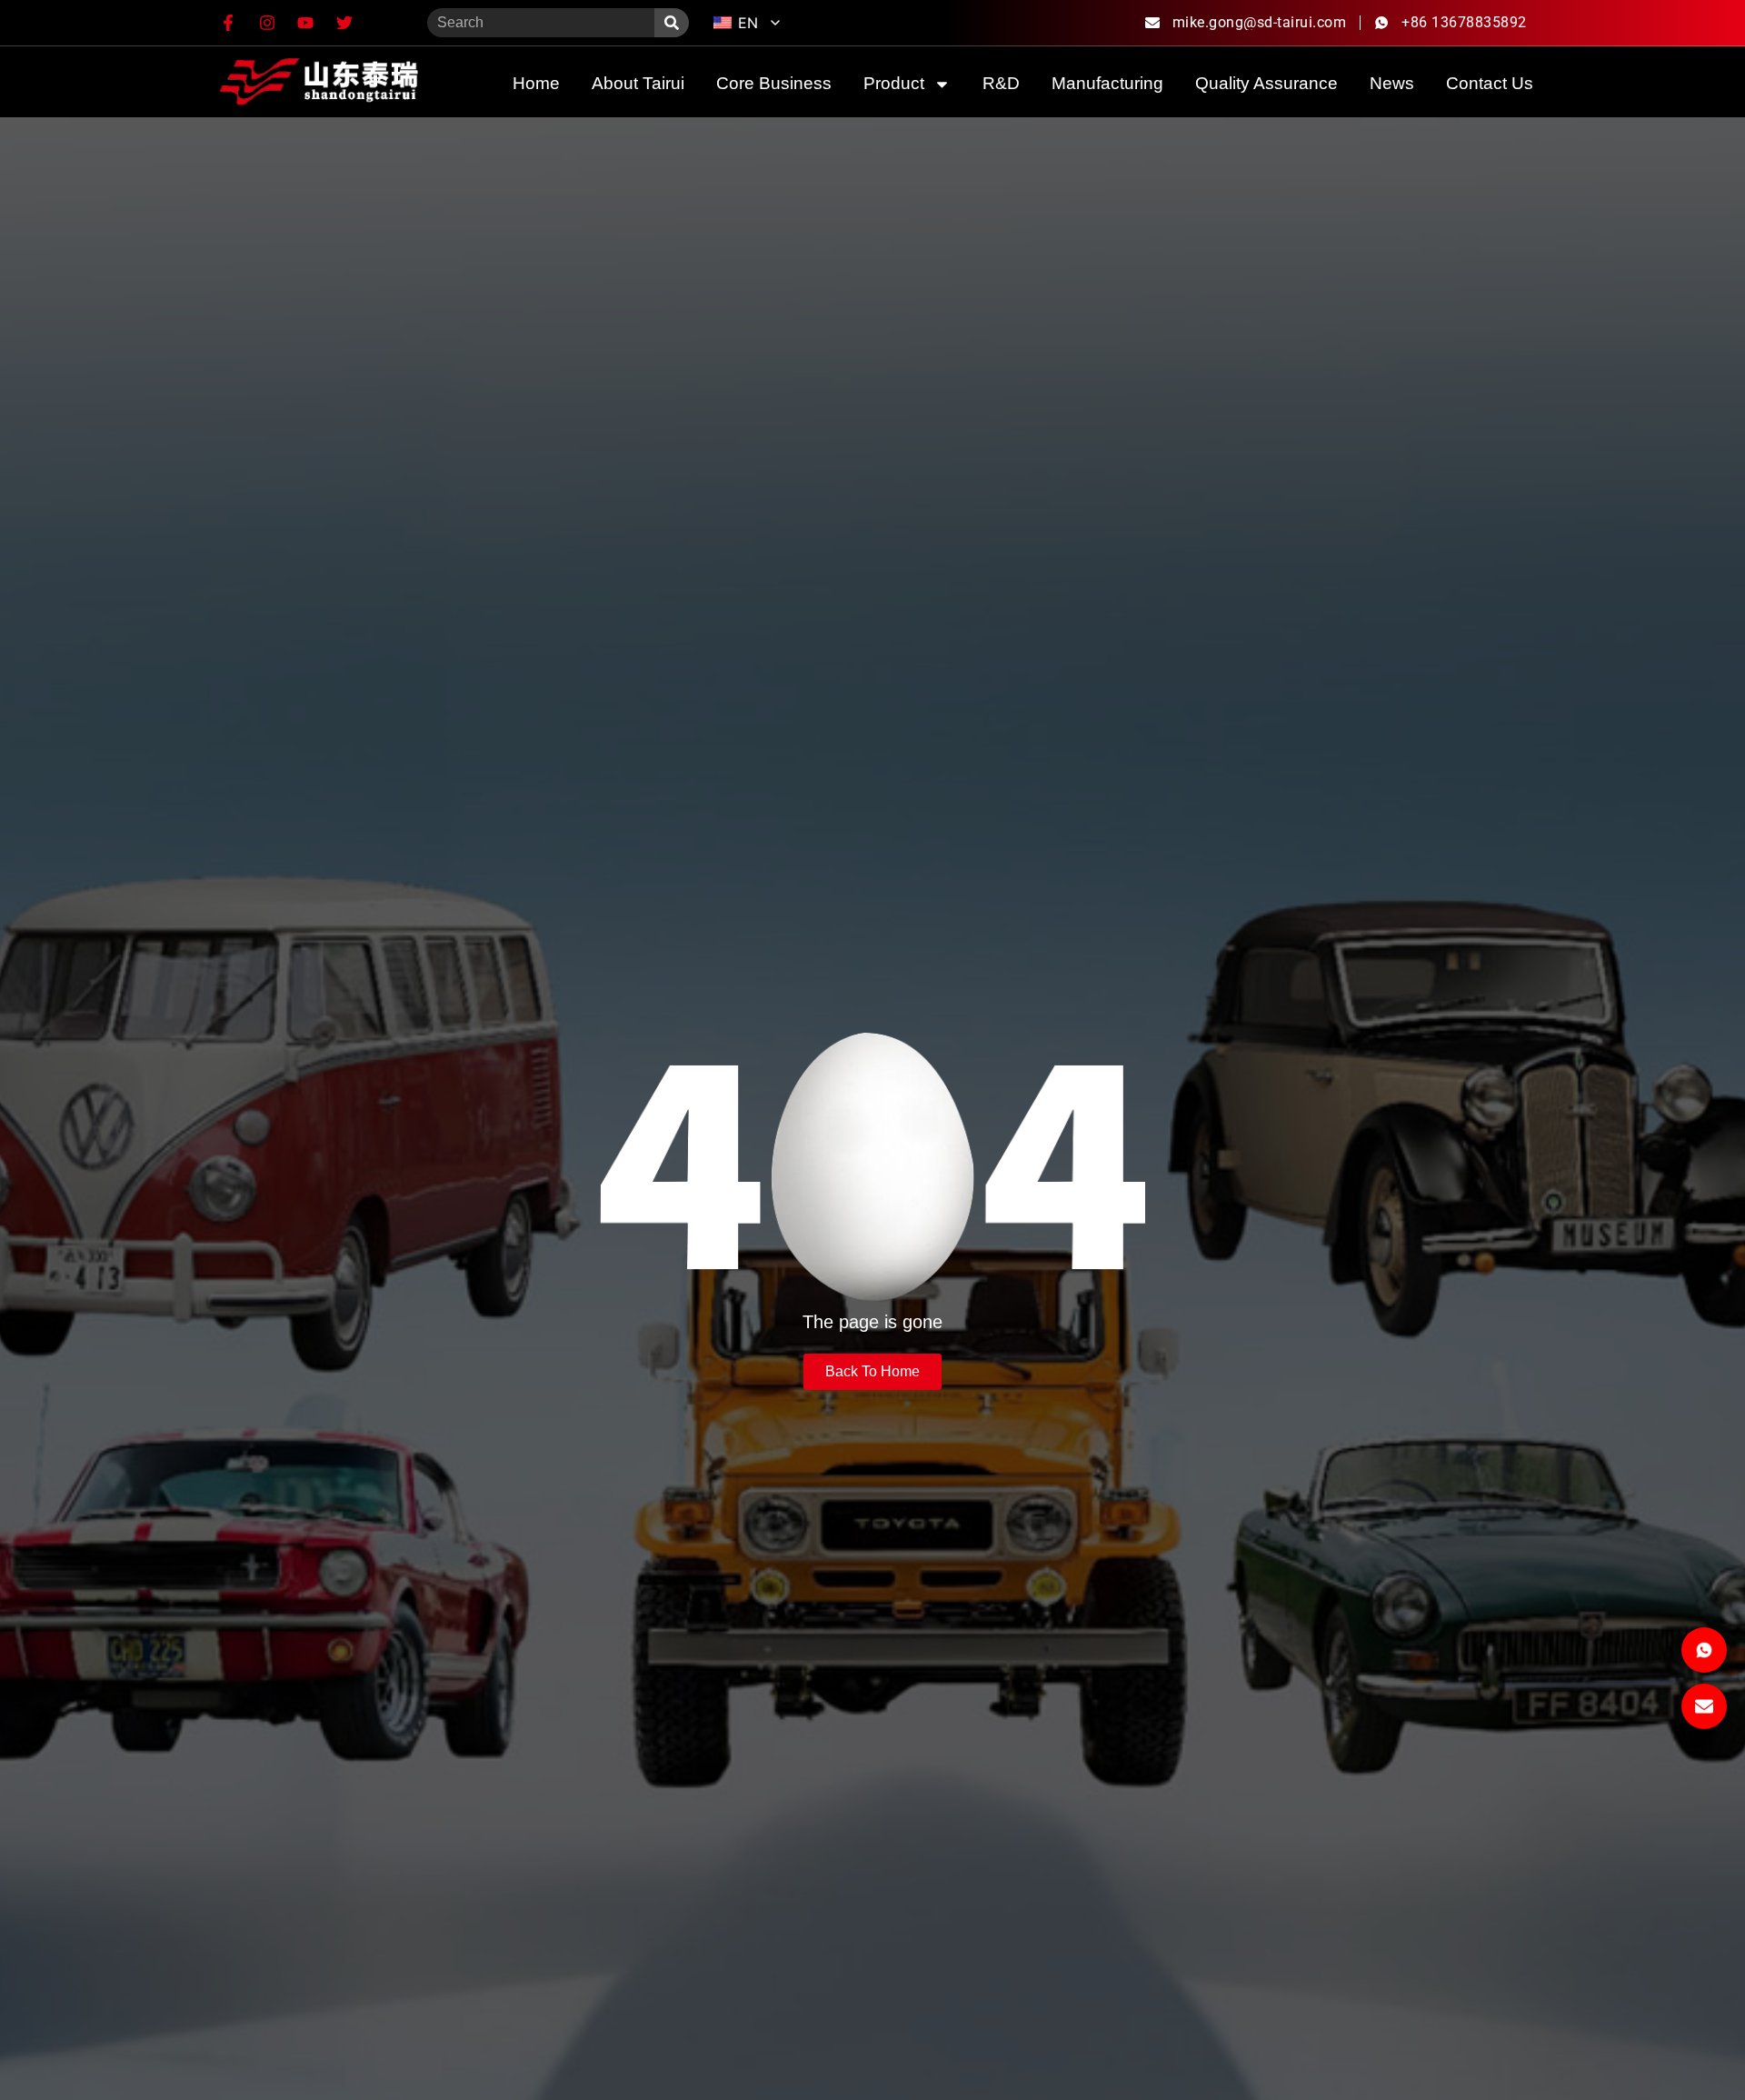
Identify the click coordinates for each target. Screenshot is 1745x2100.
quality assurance (1266, 83)
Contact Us (1490, 83)
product (894, 83)
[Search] (672, 23)
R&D (1001, 83)
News (1392, 83)
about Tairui (638, 83)
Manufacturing (1107, 83)
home (536, 83)
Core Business (774, 83)
